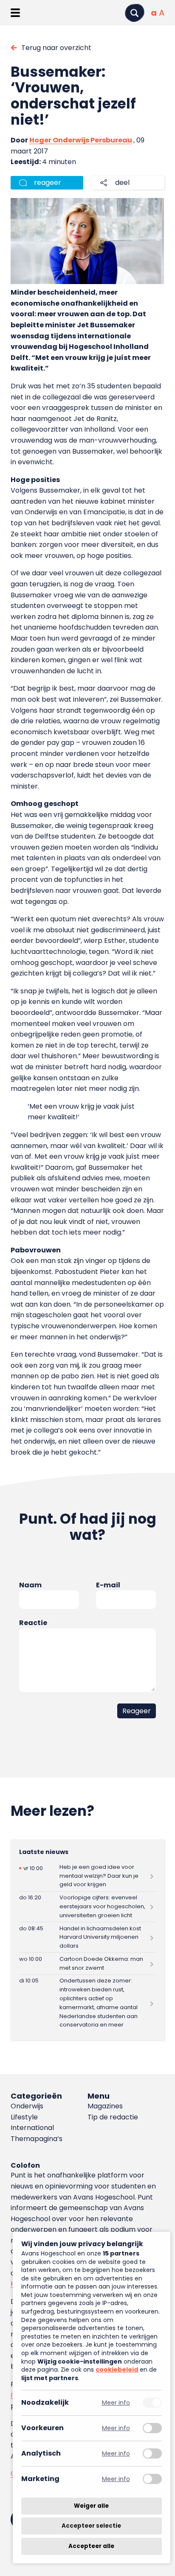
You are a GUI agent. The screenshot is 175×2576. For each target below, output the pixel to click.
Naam (30, 1585)
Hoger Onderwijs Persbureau (81, 140)
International (32, 2128)
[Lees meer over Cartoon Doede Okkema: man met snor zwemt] (87, 1964)
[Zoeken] (135, 13)
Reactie (33, 1623)
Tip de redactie (113, 2117)
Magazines (105, 2106)
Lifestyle (24, 2117)
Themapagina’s (37, 2139)
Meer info (116, 2403)
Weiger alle (91, 2506)
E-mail (108, 1585)
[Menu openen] (15, 13)
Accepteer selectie (91, 2526)
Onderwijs (27, 2106)
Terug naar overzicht (56, 48)
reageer (48, 183)
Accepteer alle (91, 2546)
